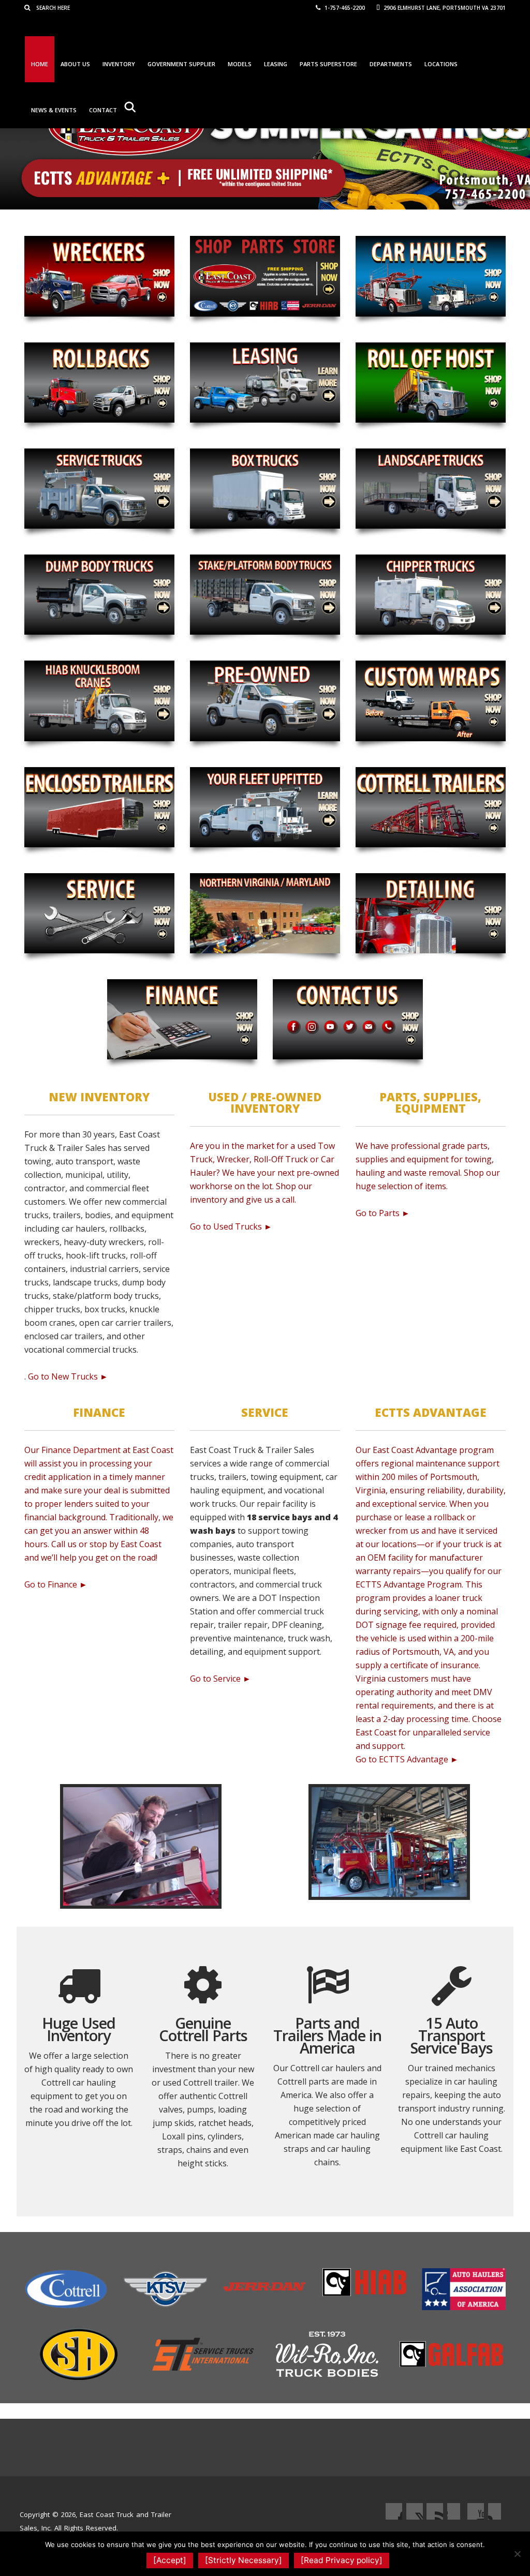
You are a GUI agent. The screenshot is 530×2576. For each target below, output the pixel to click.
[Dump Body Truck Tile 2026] (99, 595)
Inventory (119, 64)
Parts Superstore (328, 64)
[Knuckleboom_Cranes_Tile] (99, 701)
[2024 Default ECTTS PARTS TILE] (265, 276)
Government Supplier (181, 64)
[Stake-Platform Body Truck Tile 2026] (265, 595)
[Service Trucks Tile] (99, 489)
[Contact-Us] (348, 1019)
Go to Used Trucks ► (231, 1226)
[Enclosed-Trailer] (99, 807)
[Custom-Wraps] (431, 701)
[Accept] (170, 2560)
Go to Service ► (220, 1679)
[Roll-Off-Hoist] (431, 383)
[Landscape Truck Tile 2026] (431, 489)
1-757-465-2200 (344, 8)
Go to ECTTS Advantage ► (407, 1759)
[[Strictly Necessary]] (517, 2554)
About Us (75, 64)
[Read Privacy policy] (342, 2560)
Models (240, 64)
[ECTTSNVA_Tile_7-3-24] (265, 913)
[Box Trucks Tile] (265, 489)
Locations (441, 64)
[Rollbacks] (99, 383)
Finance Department (81, 1450)
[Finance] (182, 1019)
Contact (103, 110)
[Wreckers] (99, 276)
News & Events (54, 110)
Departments (391, 64)
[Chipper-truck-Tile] (431, 595)
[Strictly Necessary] (244, 2560)
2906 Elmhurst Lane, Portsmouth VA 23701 (444, 8)
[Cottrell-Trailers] (431, 807)
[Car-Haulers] (431, 276)
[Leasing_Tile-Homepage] (265, 383)
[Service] (99, 913)
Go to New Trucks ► (68, 1376)
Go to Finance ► (56, 1584)
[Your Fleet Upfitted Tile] (265, 807)
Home (40, 64)
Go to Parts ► (383, 1213)
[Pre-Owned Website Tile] (265, 701)
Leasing (276, 64)
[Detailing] (431, 913)
